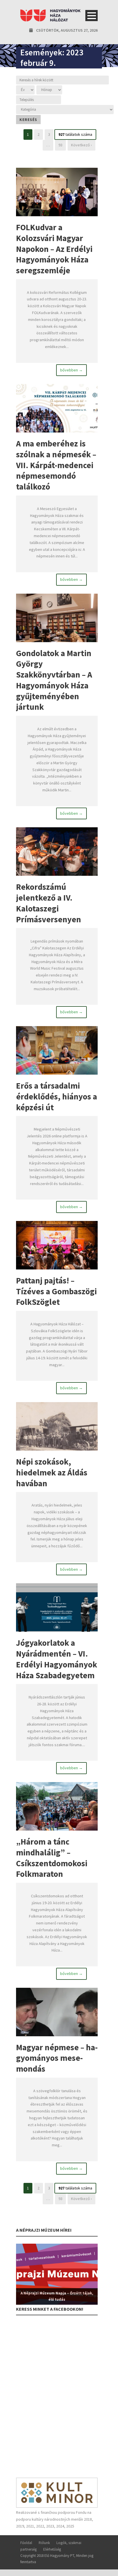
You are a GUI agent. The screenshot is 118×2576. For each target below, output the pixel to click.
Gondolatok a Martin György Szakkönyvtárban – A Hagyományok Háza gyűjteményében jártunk (54, 680)
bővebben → (71, 370)
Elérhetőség (52, 2549)
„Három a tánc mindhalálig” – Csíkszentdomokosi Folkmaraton (52, 1858)
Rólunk (44, 2543)
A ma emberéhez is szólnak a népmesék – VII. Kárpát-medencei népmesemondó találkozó (56, 465)
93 (60, 145)
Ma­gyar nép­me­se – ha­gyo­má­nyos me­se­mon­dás (57, 2058)
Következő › (81, 145)
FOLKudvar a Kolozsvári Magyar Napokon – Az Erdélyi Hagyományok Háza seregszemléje (54, 249)
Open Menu (92, 16)
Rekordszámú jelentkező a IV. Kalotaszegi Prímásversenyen (49, 903)
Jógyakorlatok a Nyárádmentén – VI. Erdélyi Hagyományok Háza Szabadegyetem (57, 1659)
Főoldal (26, 2543)
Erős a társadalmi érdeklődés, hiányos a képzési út (57, 1096)
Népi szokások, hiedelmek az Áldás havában (52, 1472)
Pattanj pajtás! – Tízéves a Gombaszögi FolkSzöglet (56, 1291)
